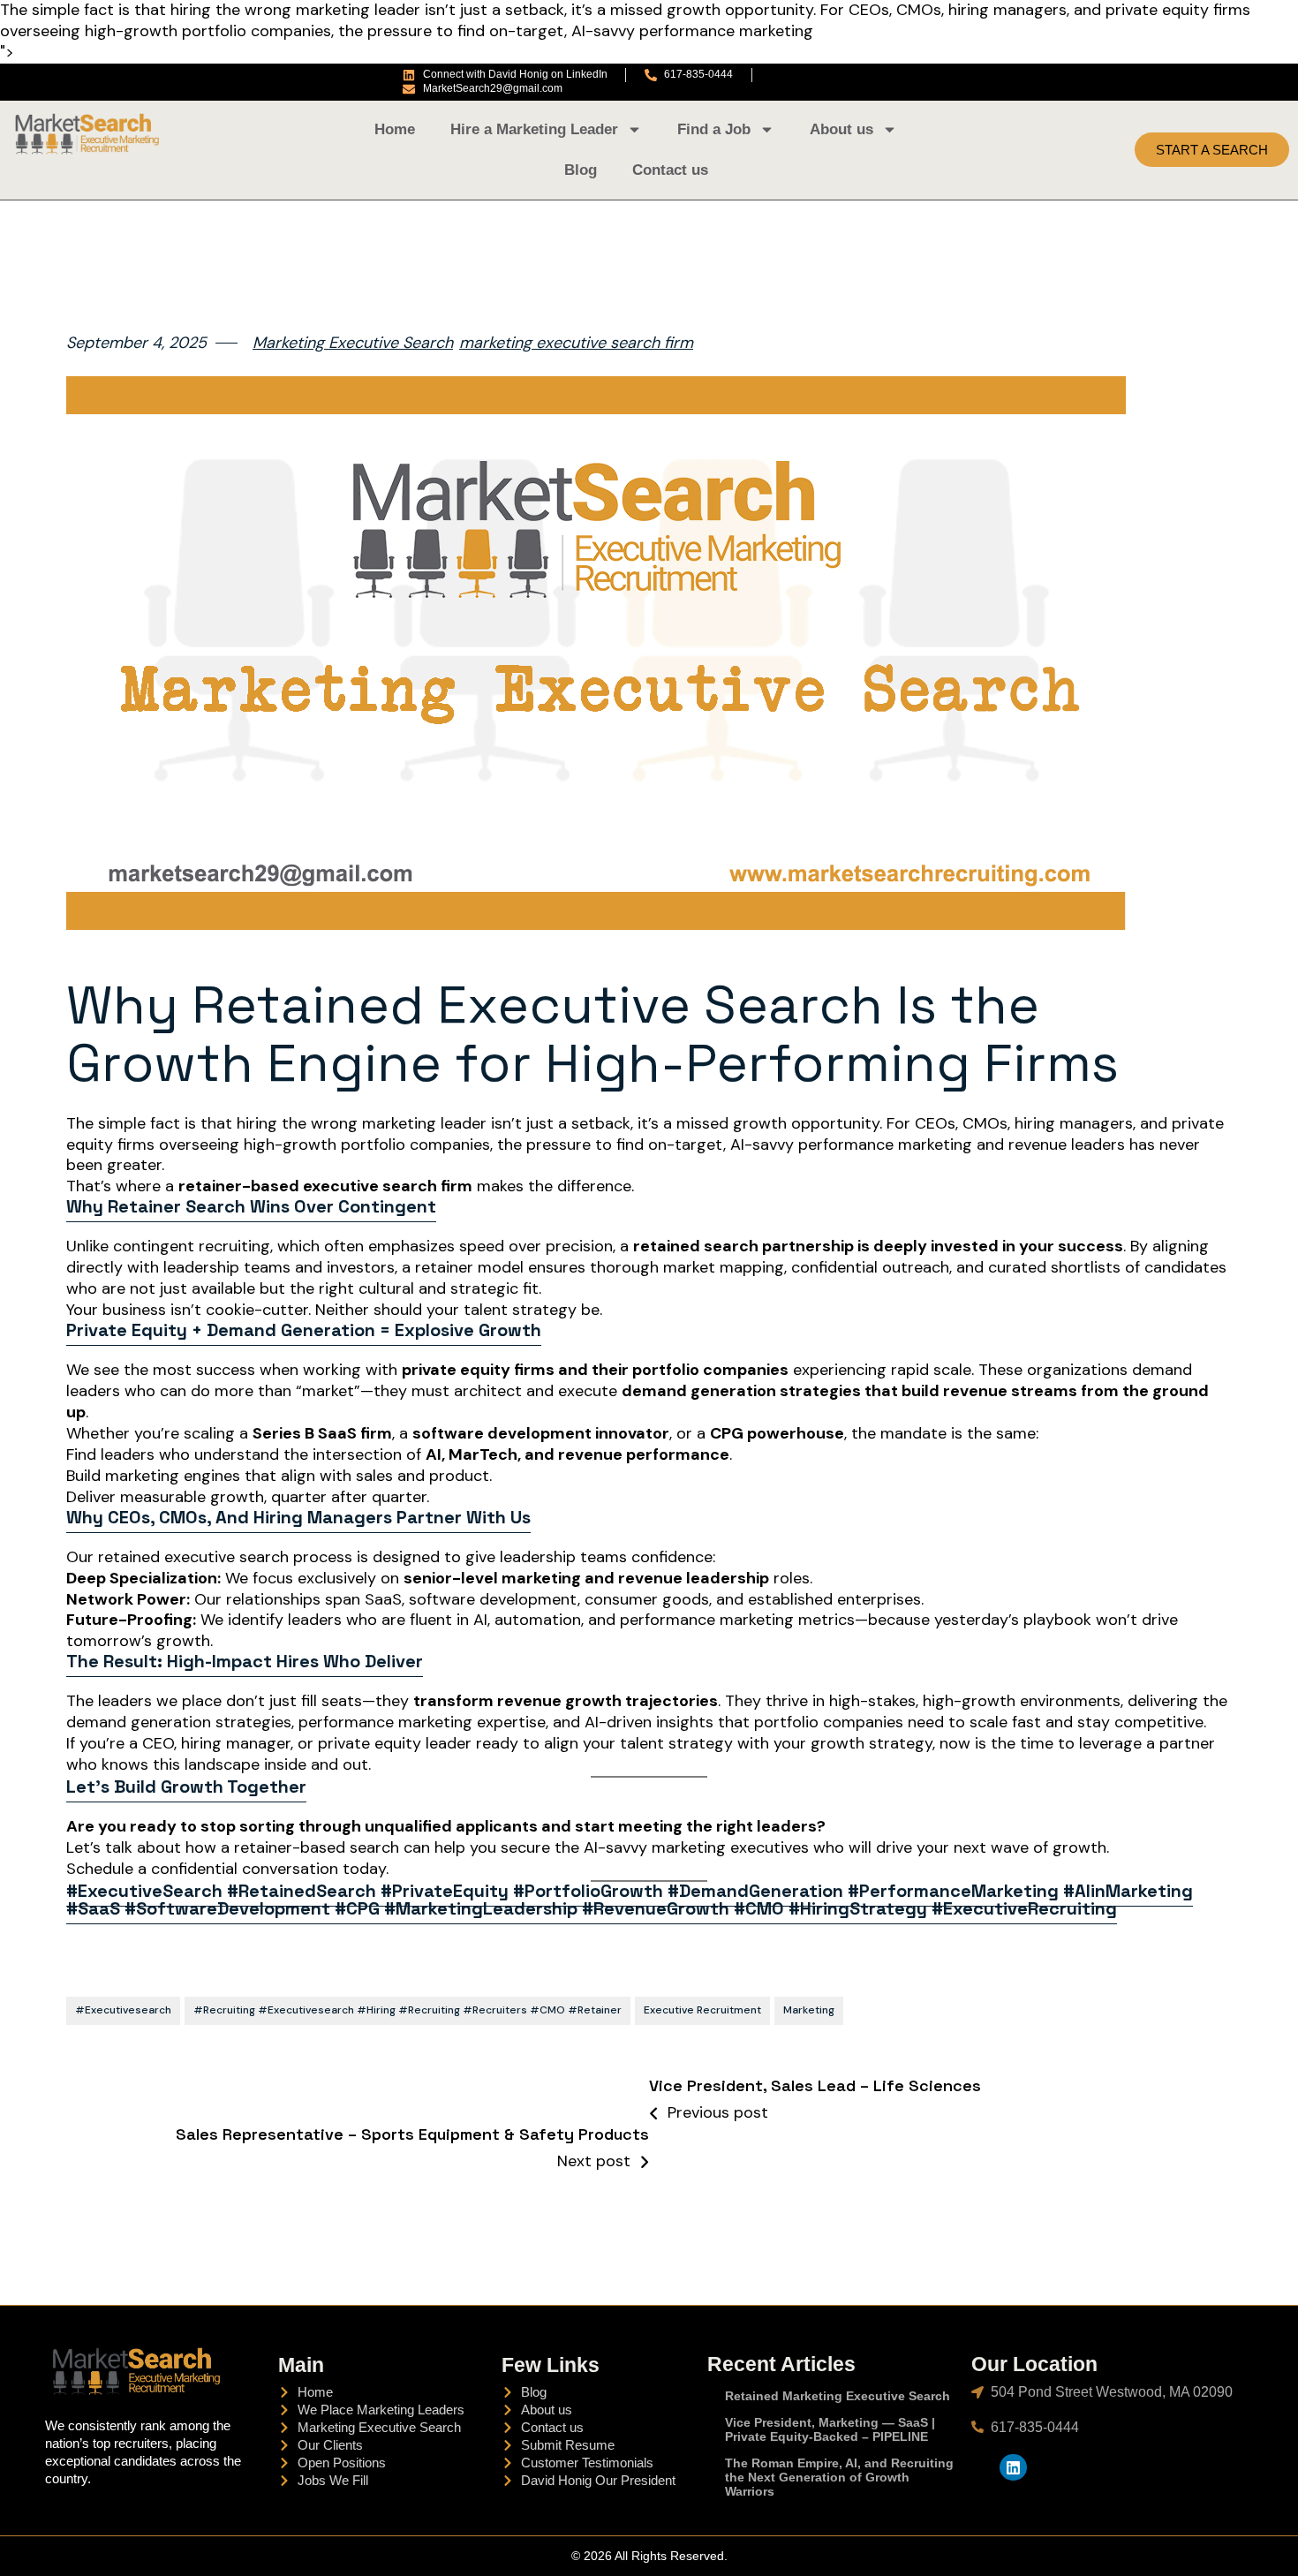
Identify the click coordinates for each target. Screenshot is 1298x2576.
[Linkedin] (1013, 2468)
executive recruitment (702, 2010)
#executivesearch (123, 2010)
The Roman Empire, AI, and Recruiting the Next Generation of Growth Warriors (839, 2477)
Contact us (670, 170)
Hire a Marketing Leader (534, 129)
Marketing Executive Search (353, 343)
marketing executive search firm (576, 343)
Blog (581, 170)
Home (395, 129)
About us (841, 129)
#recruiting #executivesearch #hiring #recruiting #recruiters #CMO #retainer (408, 2010)
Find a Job (714, 129)
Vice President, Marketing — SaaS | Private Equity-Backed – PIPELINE (830, 2429)
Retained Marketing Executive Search (838, 2396)
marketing (809, 2010)
